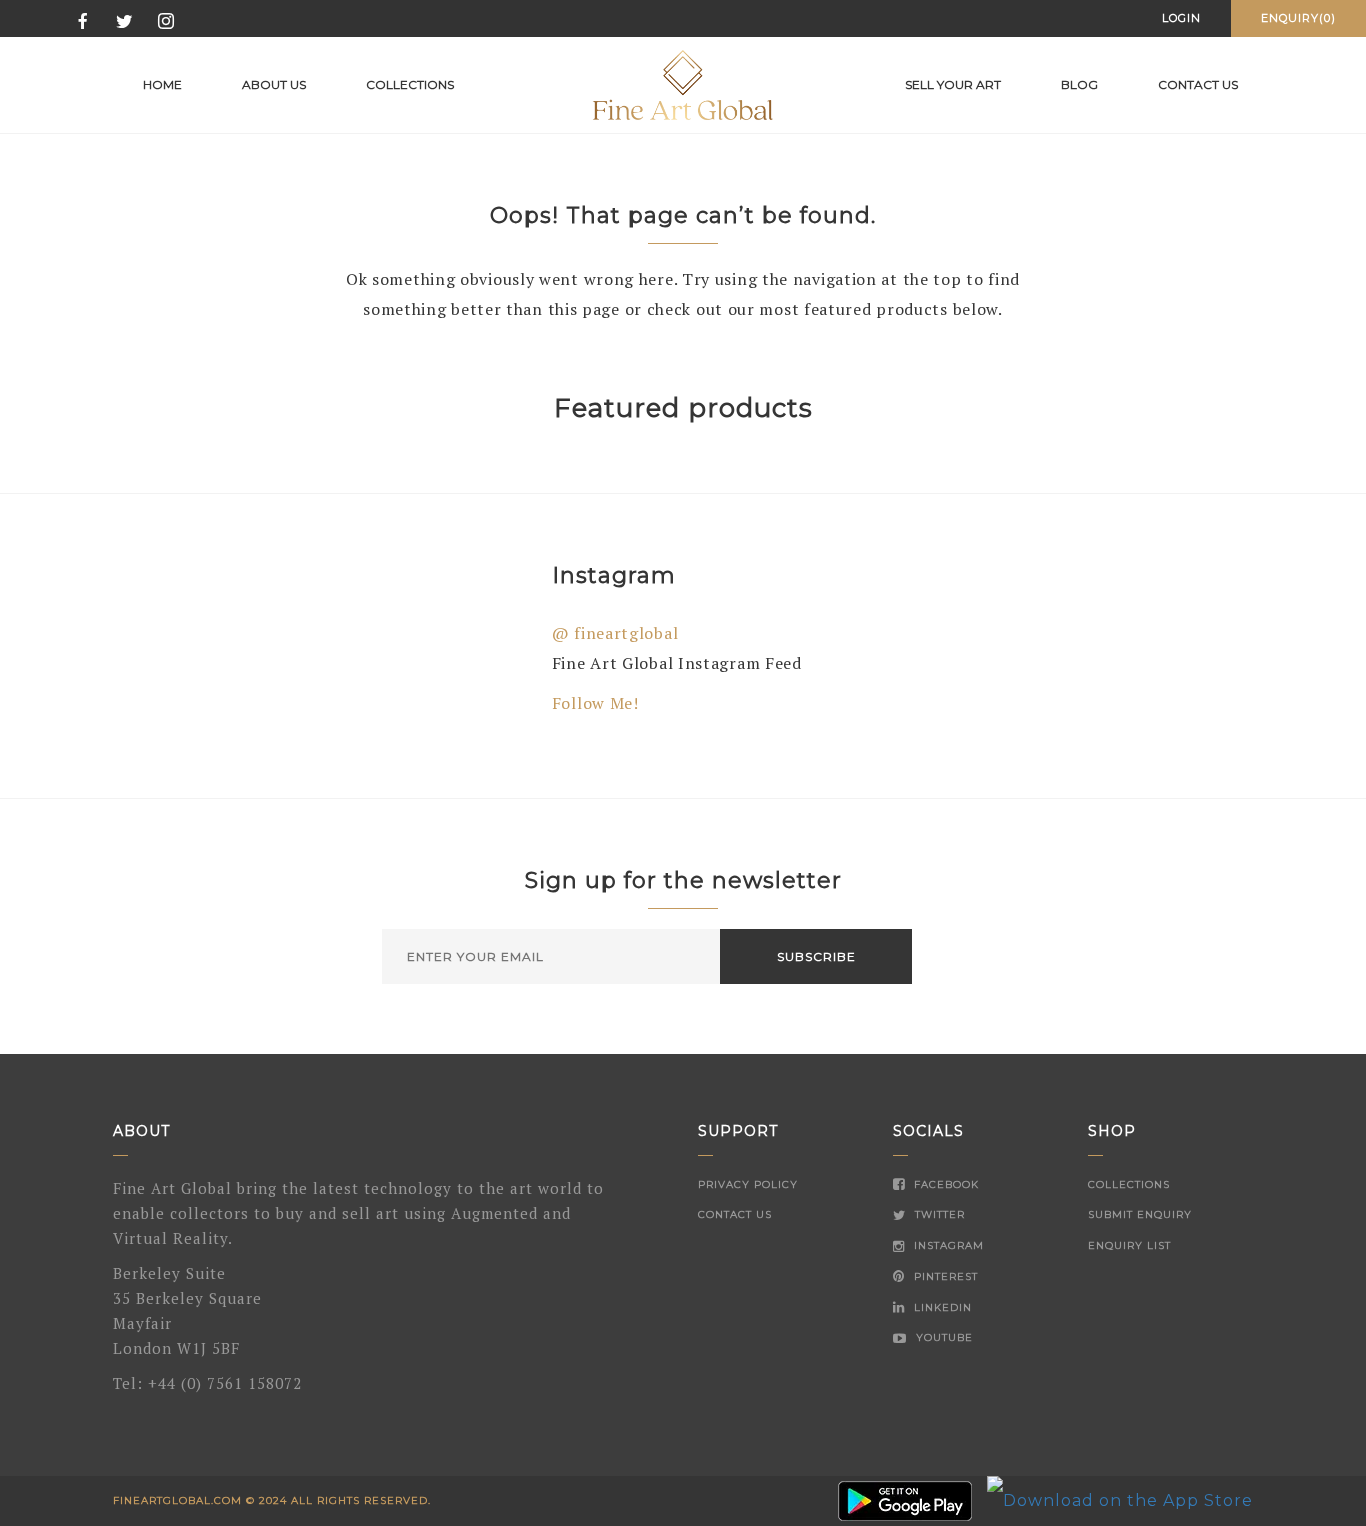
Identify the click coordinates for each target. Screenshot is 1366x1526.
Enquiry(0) (1298, 18)
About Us (274, 84)
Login (1181, 18)
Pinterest (944, 1276)
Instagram (947, 1245)
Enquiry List (1129, 1245)
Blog (1079, 84)
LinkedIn (941, 1307)
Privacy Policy (748, 1184)
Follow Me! (595, 703)
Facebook (944, 1184)
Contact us (1198, 84)
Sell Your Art (953, 84)
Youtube (942, 1337)
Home (162, 84)
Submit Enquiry (1140, 1214)
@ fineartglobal (615, 633)
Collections (410, 84)
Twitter (938, 1214)
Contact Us (735, 1214)
